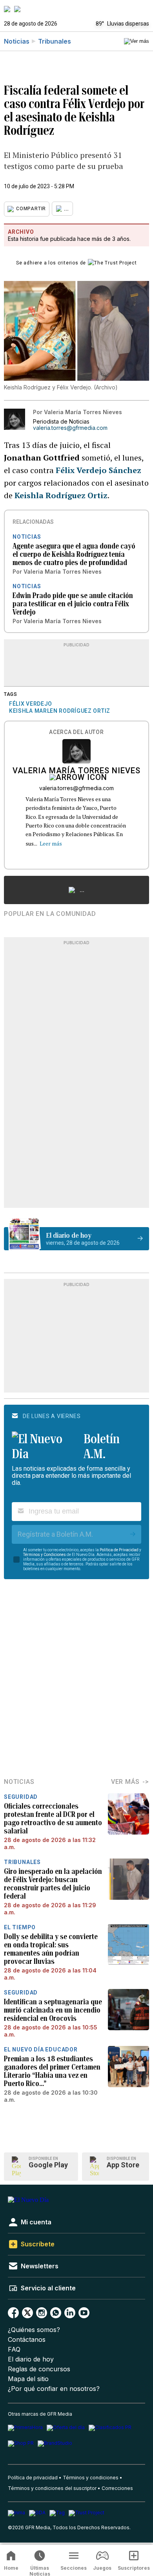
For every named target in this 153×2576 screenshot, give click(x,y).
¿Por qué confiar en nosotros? (54, 2389)
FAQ (14, 2349)
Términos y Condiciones (45, 1555)
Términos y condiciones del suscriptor (52, 2488)
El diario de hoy (31, 2359)
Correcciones (117, 2488)
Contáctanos (27, 2340)
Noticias (17, 41)
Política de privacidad (33, 2478)
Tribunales (55, 41)
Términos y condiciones (91, 2478)
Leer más (51, 843)
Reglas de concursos (39, 2369)
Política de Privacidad (119, 1550)
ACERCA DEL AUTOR (76, 732)
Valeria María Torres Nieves (76, 771)
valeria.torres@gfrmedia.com (70, 428)
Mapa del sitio (28, 2379)
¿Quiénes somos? (34, 2330)
